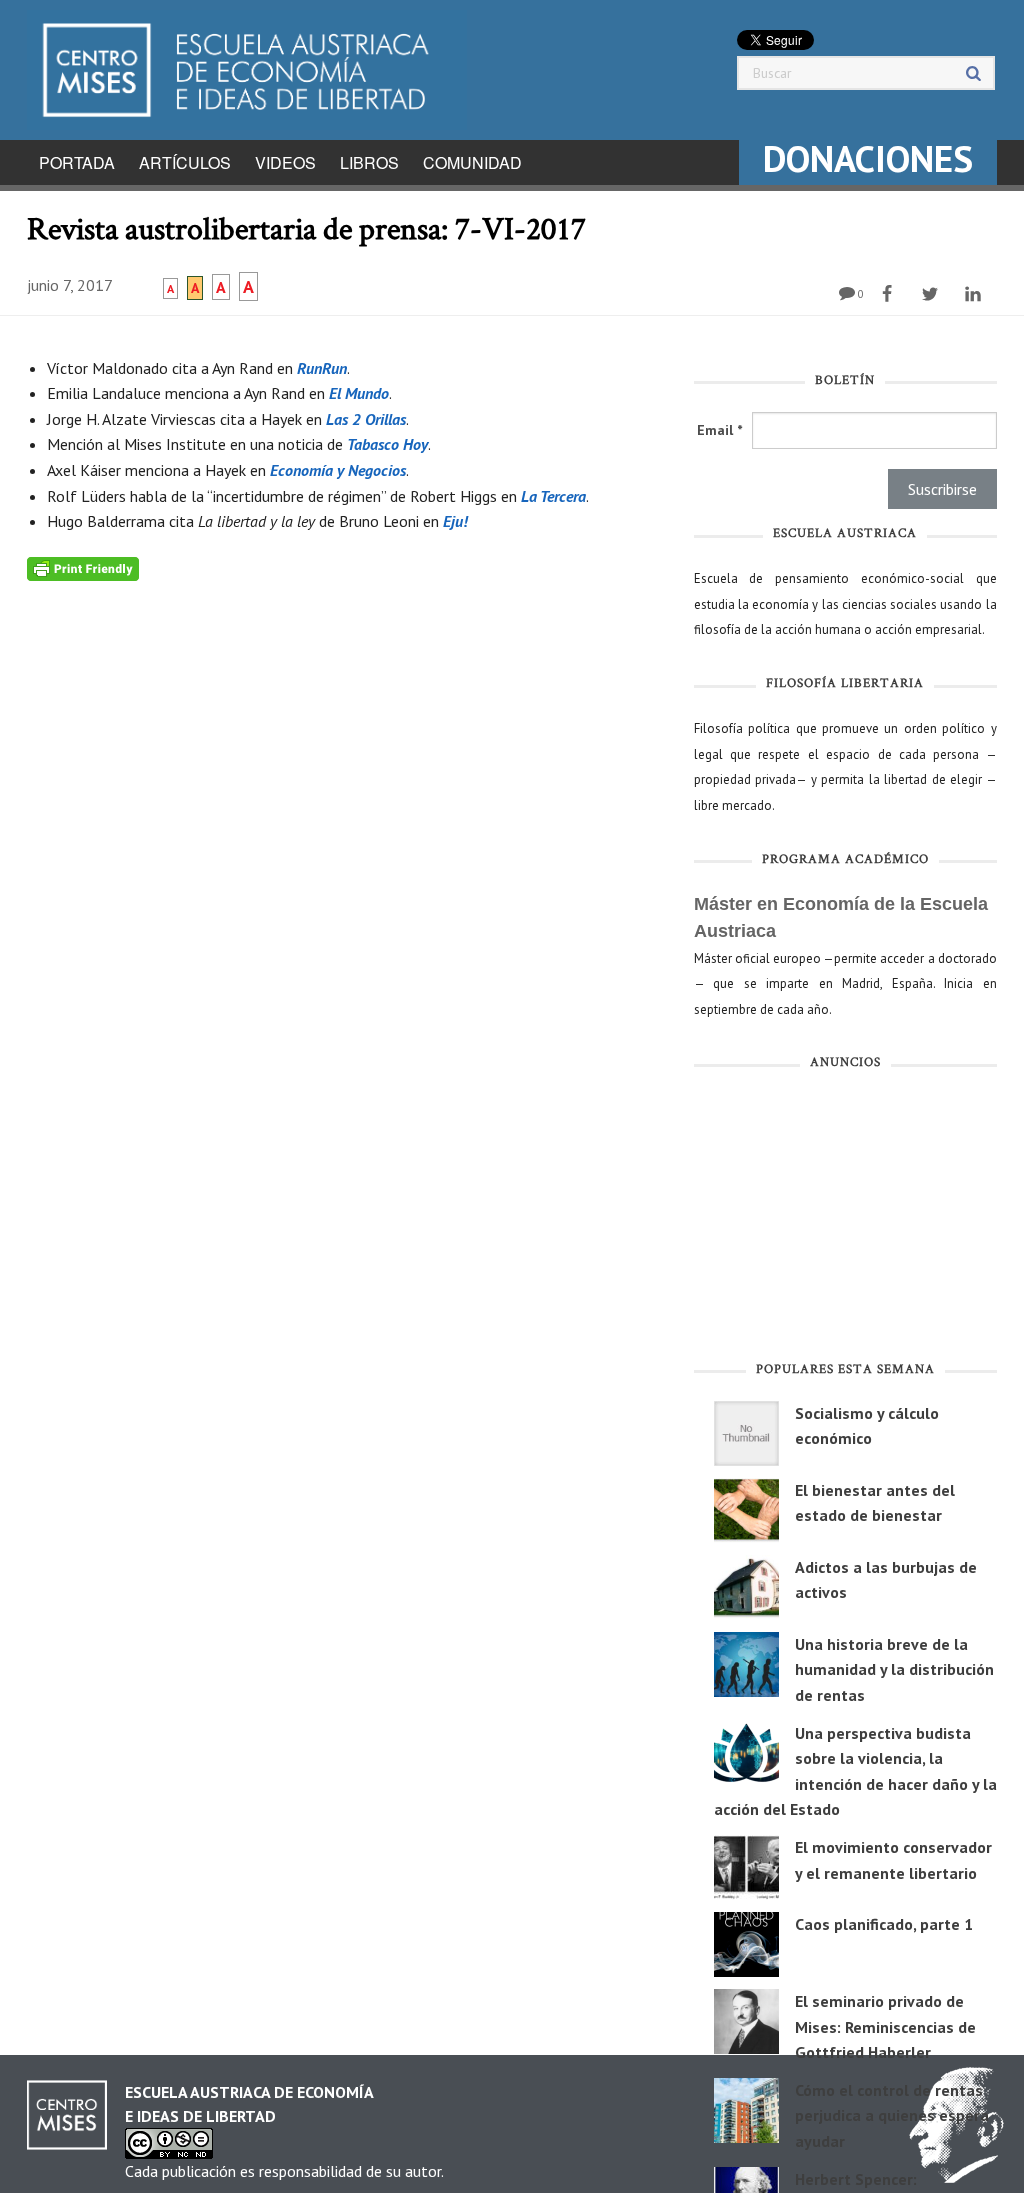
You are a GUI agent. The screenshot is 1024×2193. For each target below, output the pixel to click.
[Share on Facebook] (889, 294)
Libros (369, 162)
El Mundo (359, 393)
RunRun (322, 368)
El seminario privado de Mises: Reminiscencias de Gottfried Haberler (885, 2026)
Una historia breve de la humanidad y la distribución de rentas (894, 1669)
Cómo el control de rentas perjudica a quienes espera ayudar (892, 2115)
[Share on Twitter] (932, 294)
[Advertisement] (845, 1220)
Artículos (185, 162)
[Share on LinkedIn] (975, 294)
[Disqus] (345, 831)
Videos (285, 162)
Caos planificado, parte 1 (884, 1924)
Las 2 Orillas (366, 419)
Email (719, 430)
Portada (77, 162)
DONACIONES (868, 158)
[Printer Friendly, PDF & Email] (83, 568)
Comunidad (472, 162)
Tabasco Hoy (387, 444)
